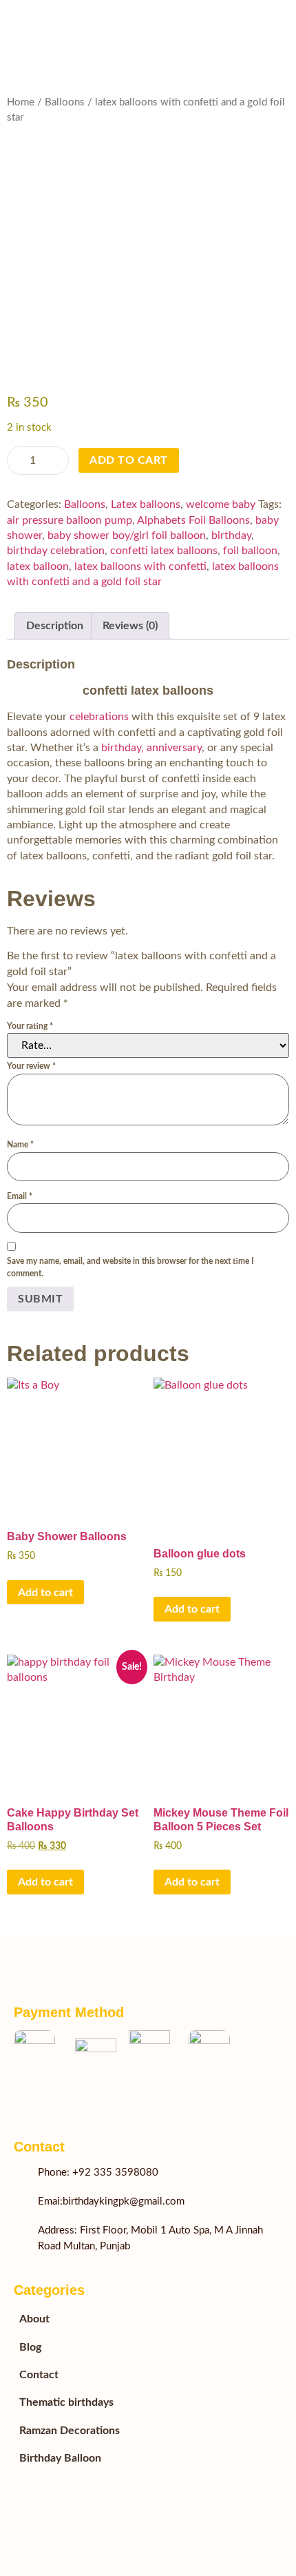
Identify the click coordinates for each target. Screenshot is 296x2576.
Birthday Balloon (60, 2458)
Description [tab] (55, 626)
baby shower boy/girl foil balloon (127, 535)
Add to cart (129, 460)
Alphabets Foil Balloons (193, 520)
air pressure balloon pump (70, 520)
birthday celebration (56, 551)
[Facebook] (21, 2099)
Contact (39, 2375)
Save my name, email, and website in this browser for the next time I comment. (130, 1267)
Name (20, 1145)
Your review (31, 1066)
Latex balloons (146, 504)
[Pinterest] (103, 2099)
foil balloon (250, 551)
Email (20, 1196)
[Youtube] (48, 2099)
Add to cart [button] (45, 1593)
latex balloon (38, 566)
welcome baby (221, 504)
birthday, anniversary (151, 748)
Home (21, 102)
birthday (231, 535)
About (34, 2319)
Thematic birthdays (66, 2402)
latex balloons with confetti (140, 566)
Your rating (30, 1026)
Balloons (65, 102)
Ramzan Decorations (70, 2431)
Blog (30, 2347)
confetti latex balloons (164, 551)
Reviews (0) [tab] (130, 626)
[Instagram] (76, 2099)
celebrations (98, 717)
